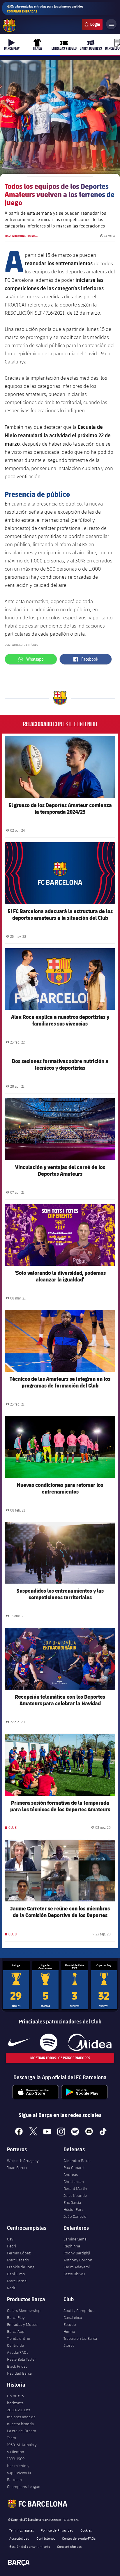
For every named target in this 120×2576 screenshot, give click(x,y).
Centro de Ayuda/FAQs (18, 2349)
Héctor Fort (73, 2209)
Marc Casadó (18, 2260)
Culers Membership (24, 2310)
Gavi (11, 2239)
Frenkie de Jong (21, 2267)
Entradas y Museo (22, 2324)
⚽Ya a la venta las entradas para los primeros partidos (45, 9)
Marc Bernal (17, 2281)
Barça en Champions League (24, 2483)
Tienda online (18, 2338)
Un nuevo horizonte (15, 2399)
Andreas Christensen (74, 2178)
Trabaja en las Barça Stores (80, 2342)
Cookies (86, 2530)
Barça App (16, 2331)
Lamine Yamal (75, 2239)
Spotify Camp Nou (79, 2310)
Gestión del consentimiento (30, 2546)
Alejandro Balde (77, 2161)
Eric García (72, 2202)
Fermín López (19, 2253)
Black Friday (17, 2366)
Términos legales (22, 2530)
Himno (69, 2331)
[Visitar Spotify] (48, 2042)
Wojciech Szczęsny (23, 2161)
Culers (92, 24)
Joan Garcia (17, 2168)
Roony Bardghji (77, 2253)
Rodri (12, 2288)
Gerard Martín (75, 2188)
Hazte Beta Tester (21, 2359)
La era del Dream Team (22, 2434)
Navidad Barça (19, 2373)
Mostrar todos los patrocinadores (60, 2058)
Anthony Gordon (78, 2260)
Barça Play (16, 2317)
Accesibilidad (19, 2538)
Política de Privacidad (57, 2530)
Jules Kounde (75, 2195)
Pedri (12, 2246)
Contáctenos (46, 2538)
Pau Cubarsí (74, 2168)
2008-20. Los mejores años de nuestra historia (21, 2417)
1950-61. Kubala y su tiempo (22, 2448)
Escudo (70, 2324)
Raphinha (72, 2246)
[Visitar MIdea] (90, 2042)
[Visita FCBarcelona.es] (9, 26)
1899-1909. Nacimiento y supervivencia (19, 2466)
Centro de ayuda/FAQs (79, 2538)
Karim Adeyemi (77, 2267)
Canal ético (73, 2317)
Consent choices (69, 2546)
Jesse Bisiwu (74, 2274)
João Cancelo (75, 2216)
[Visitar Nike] (19, 2042)
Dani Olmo (16, 2274)
